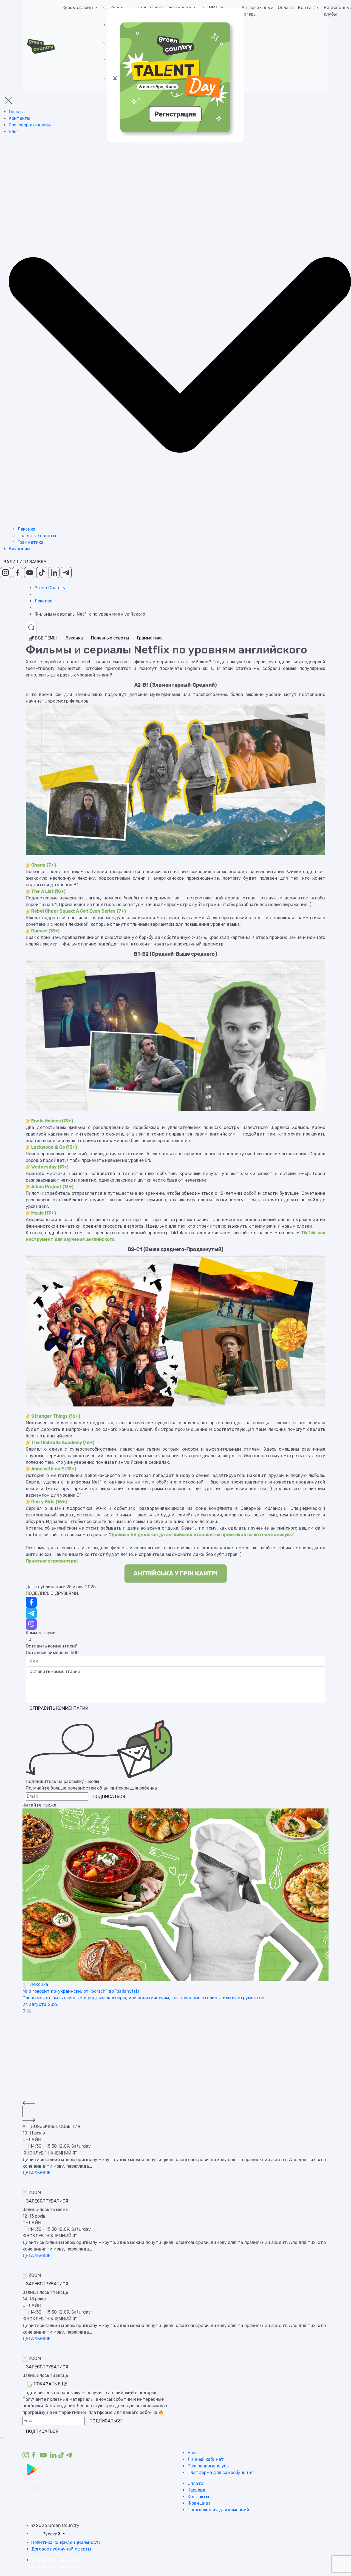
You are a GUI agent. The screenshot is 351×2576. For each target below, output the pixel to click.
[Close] (115, 78)
